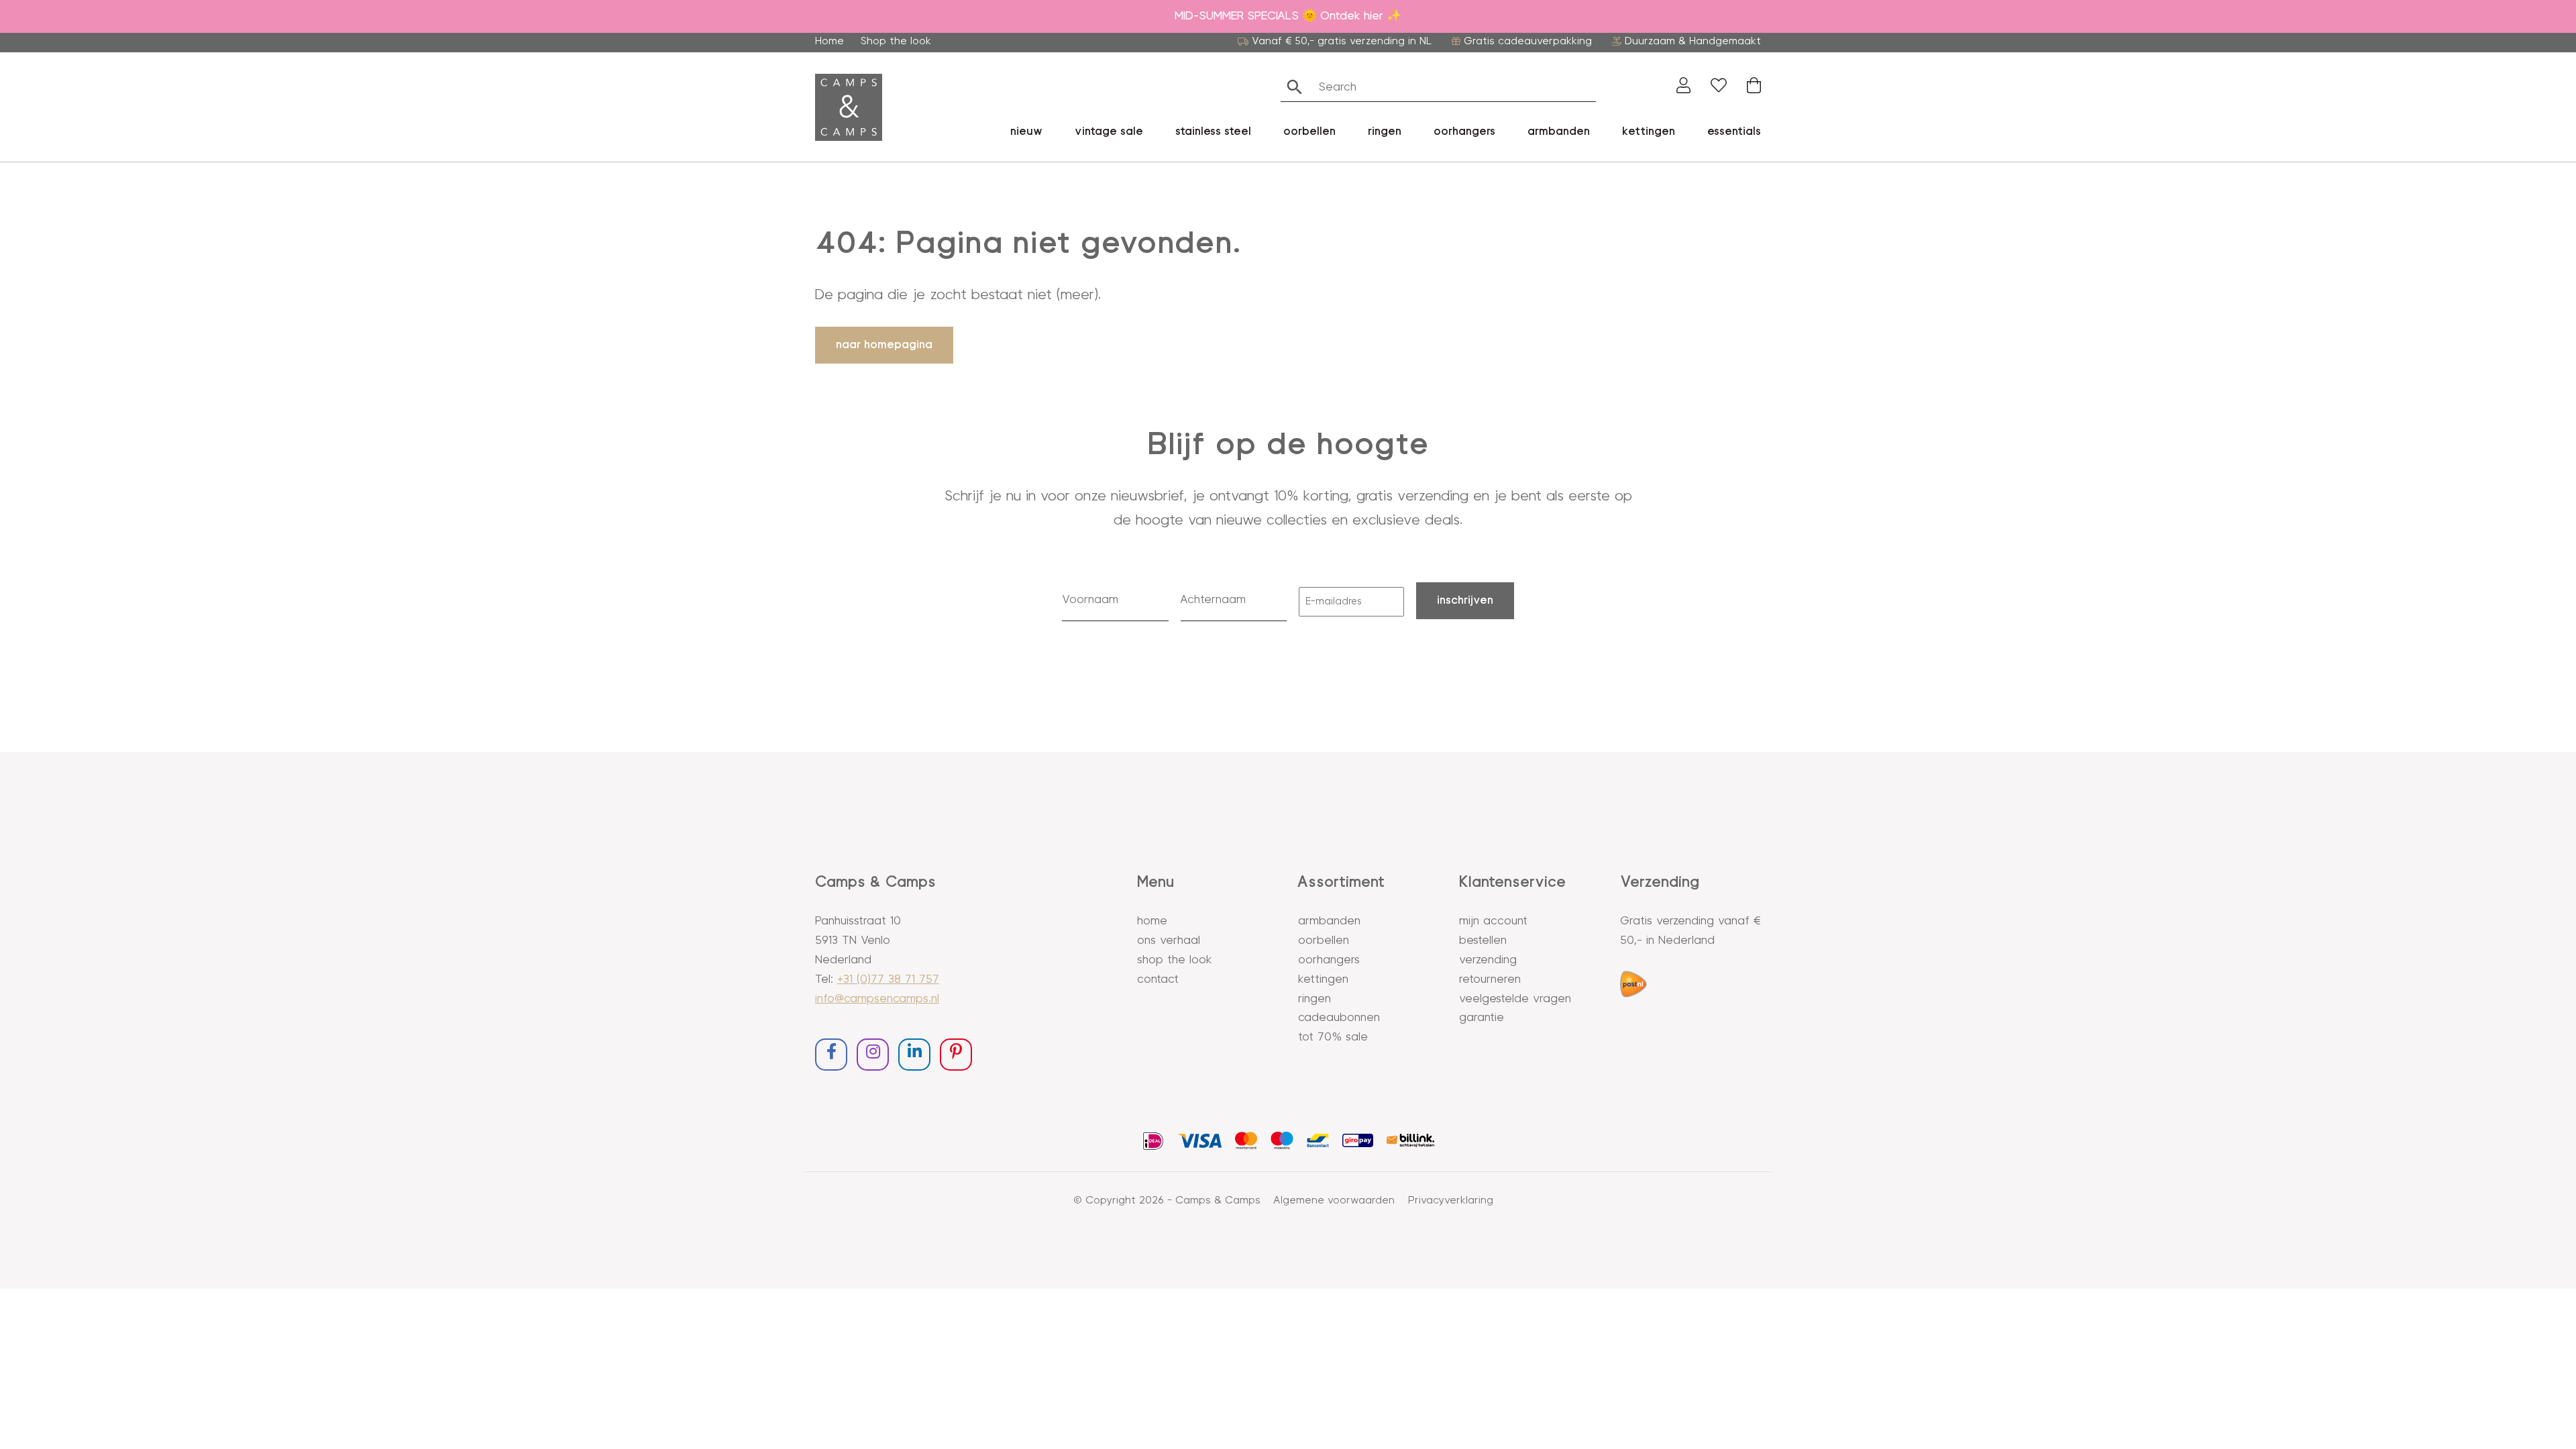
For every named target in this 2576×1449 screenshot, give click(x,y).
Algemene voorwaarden (1334, 1200)
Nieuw (1026, 131)
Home (829, 41)
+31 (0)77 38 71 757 (888, 979)
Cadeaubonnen (1339, 1018)
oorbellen (1309, 131)
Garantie (1482, 1018)
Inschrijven (1465, 600)
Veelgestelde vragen (1515, 999)
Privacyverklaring (1451, 1200)
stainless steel (1213, 131)
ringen (1385, 131)
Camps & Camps (1218, 1200)
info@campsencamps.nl (877, 999)
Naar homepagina (884, 345)
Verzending (1488, 960)
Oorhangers (1329, 960)
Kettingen (1323, 979)
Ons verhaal (1169, 941)
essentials (1734, 131)
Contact (1158, 979)
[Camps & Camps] (849, 107)
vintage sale (1109, 131)
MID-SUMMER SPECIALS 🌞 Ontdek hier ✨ (1288, 16)
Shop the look (896, 41)
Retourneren (1490, 979)
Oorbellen (1324, 941)
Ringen (1314, 999)
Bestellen (1483, 941)
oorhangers (1464, 131)
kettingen (1649, 131)
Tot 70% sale (1333, 1037)
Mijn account (1493, 921)
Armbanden (1559, 131)
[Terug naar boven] (2551, 1424)
